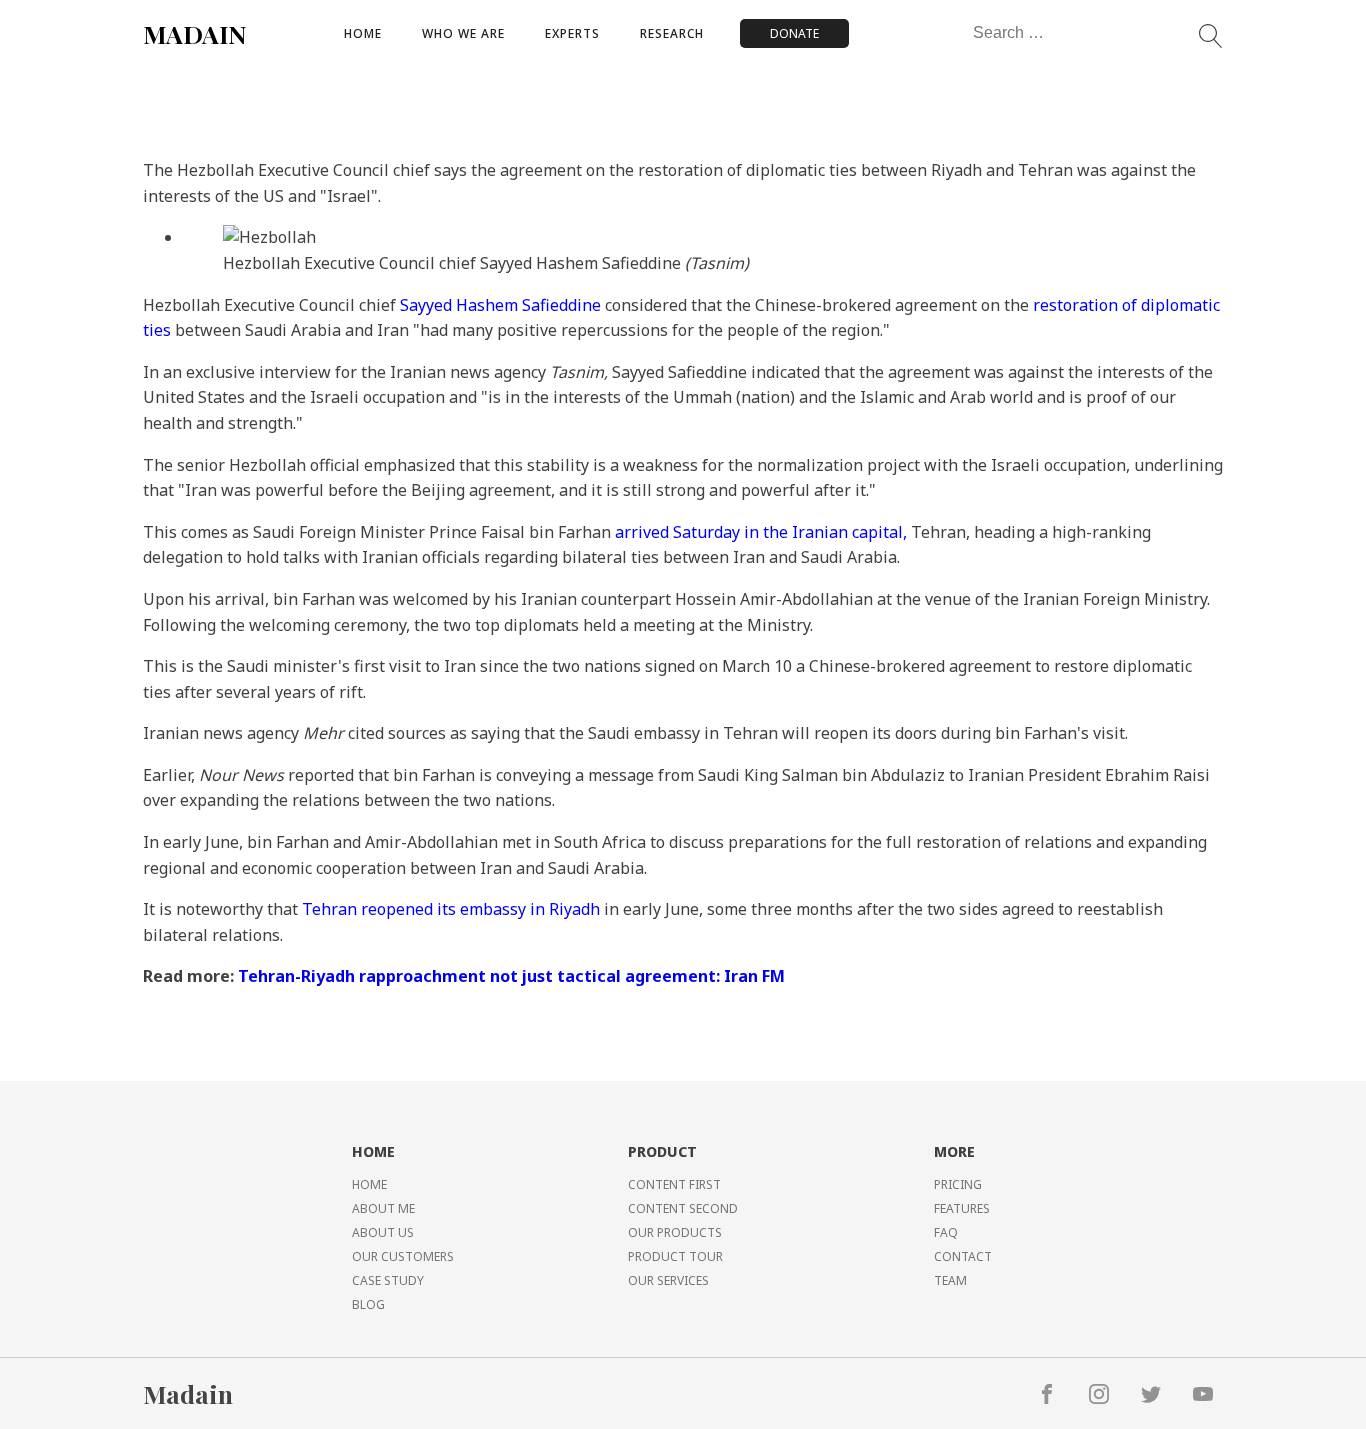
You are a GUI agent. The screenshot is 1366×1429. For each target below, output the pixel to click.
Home (363, 33)
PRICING (958, 1184)
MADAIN (195, 33)
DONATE (794, 33)
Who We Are (463, 33)
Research (672, 33)
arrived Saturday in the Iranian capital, (761, 532)
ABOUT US (383, 1232)
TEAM (950, 1280)
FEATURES (962, 1208)
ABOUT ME (383, 1208)
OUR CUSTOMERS (403, 1256)
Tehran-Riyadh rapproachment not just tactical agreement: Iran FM (511, 976)
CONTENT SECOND (683, 1208)
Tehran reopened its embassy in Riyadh (451, 909)
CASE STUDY (388, 1280)
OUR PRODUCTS (675, 1232)
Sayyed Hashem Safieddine (500, 305)
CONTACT (963, 1256)
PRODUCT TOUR (675, 1256)
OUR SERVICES (668, 1280)
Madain (188, 1393)
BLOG (368, 1304)
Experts (572, 33)
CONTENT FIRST (674, 1184)
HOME (369, 1184)
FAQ (946, 1232)
